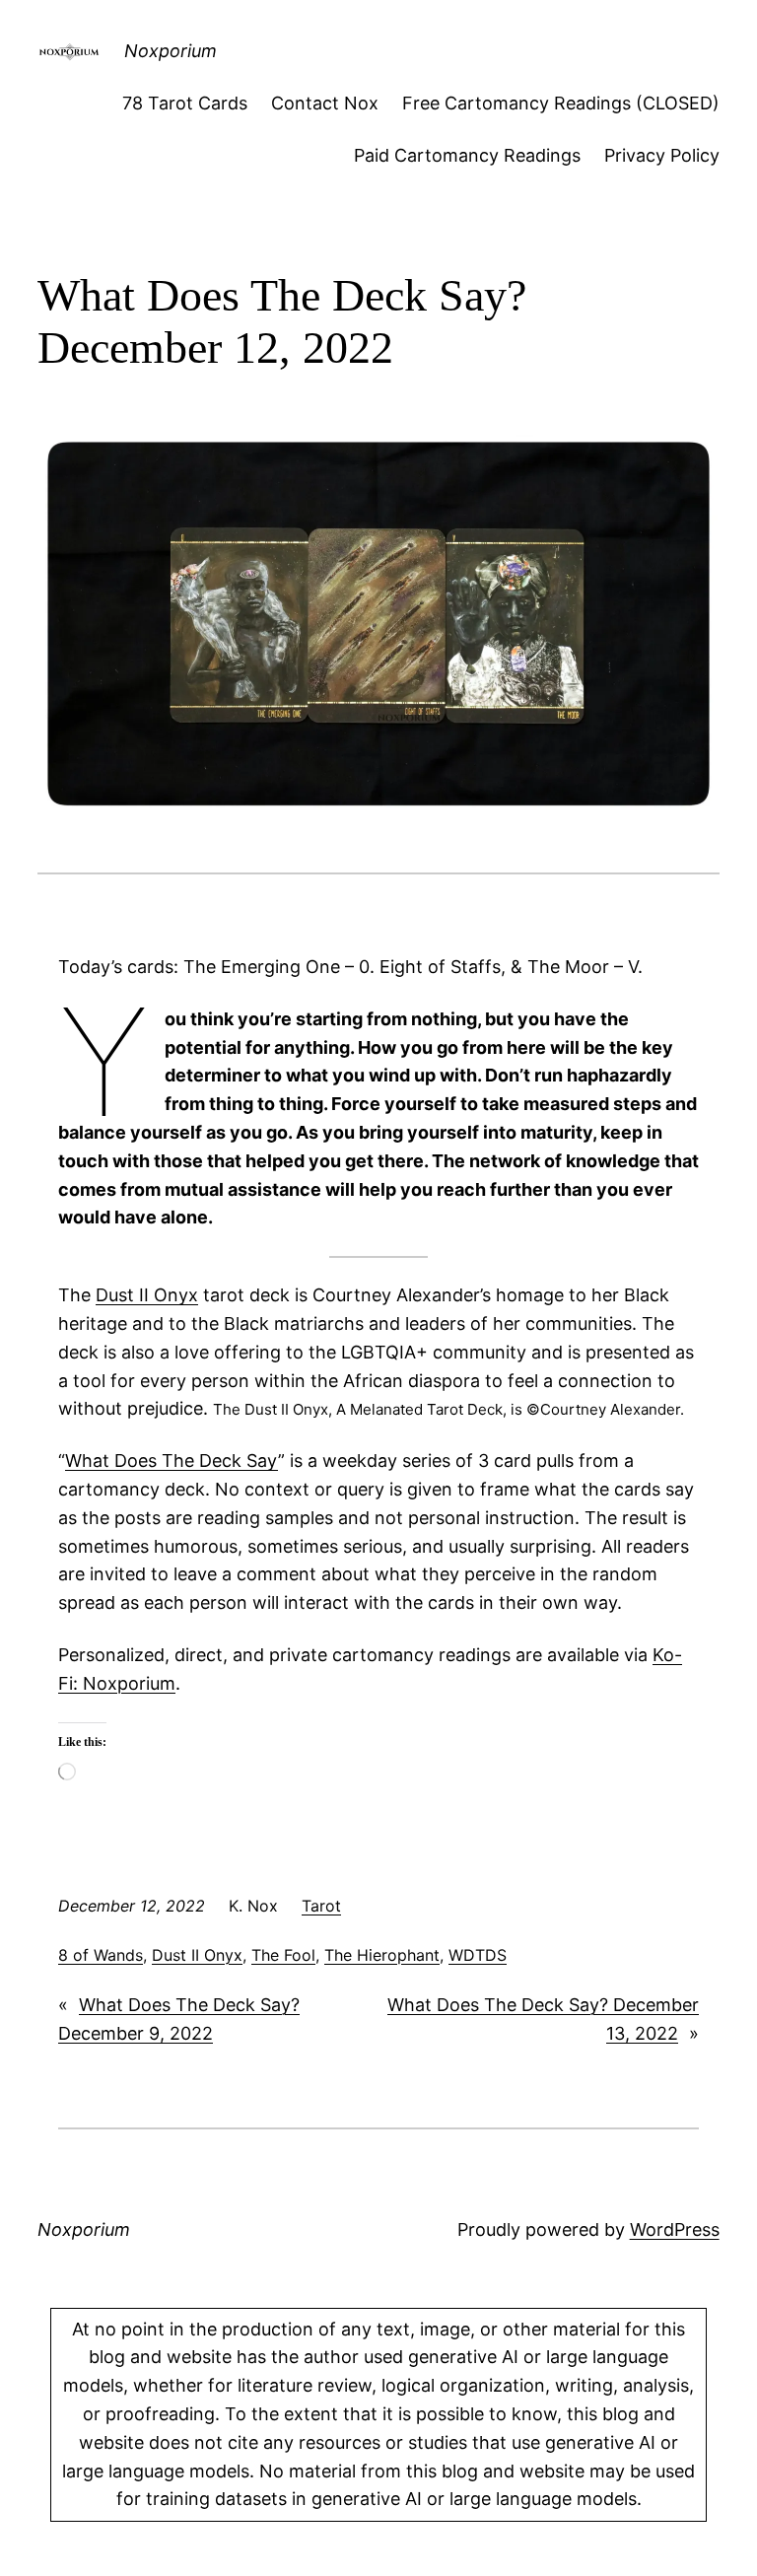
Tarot (321, 1906)
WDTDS (478, 1955)
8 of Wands (101, 1955)
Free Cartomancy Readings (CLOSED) (561, 103)
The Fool (283, 1955)
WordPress (675, 2229)
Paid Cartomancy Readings (467, 155)
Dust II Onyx (147, 1295)
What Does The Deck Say (172, 1461)
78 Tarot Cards (185, 103)
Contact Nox (325, 103)
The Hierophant (382, 1955)
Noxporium (171, 51)
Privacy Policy (662, 155)
